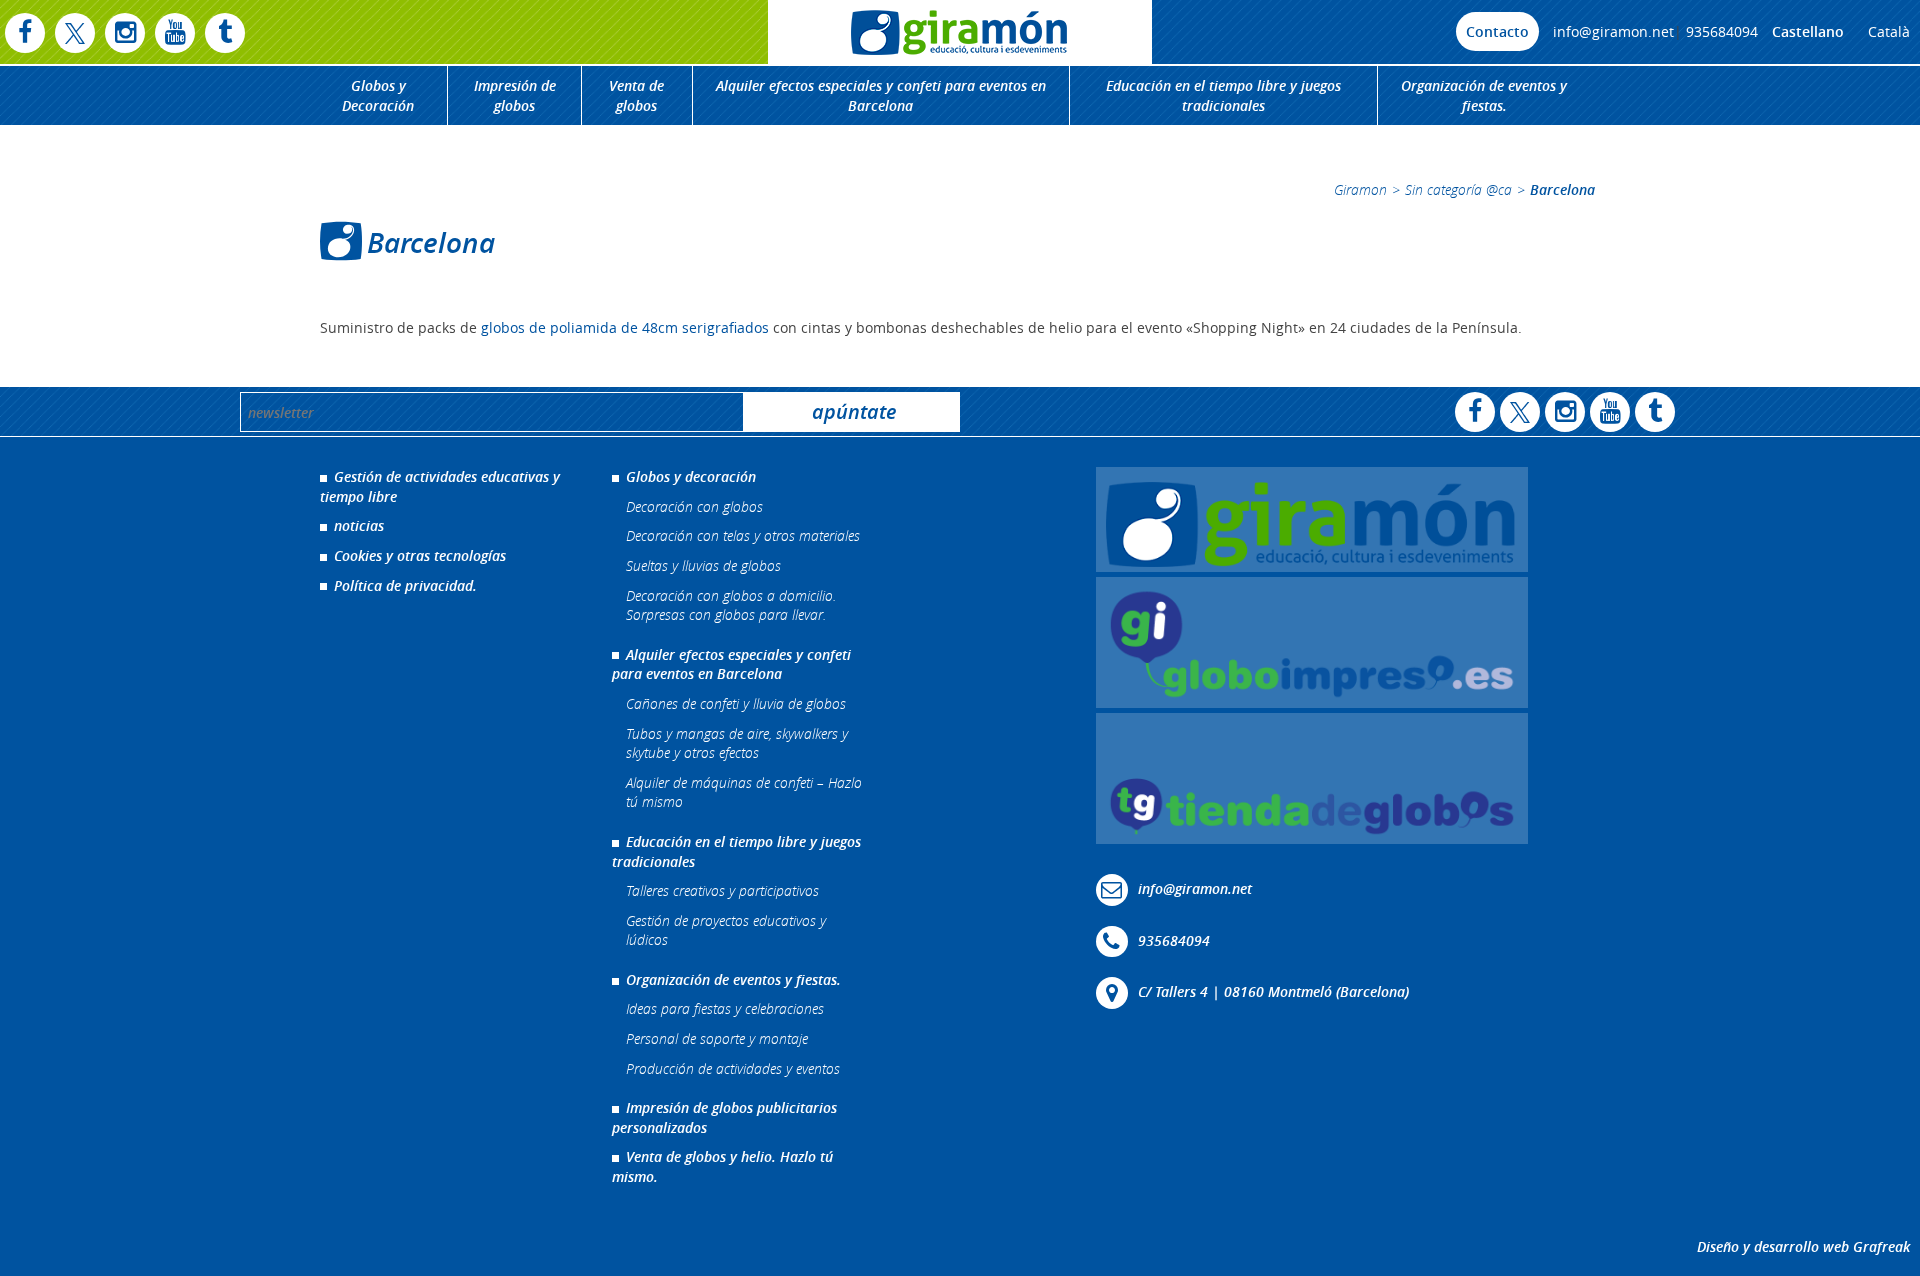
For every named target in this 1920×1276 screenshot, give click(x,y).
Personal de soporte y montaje (717, 1038)
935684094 (1722, 31)
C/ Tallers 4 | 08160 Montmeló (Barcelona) (1273, 991)
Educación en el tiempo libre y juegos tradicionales (1223, 95)
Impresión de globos (515, 95)
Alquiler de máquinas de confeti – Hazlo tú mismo (744, 792)
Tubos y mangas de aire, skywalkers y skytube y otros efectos (737, 743)
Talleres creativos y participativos (722, 890)
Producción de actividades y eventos (733, 1068)
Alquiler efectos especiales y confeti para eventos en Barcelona (881, 95)
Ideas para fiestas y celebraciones (725, 1008)
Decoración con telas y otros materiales (743, 535)
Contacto (1497, 31)
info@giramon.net (1613, 31)
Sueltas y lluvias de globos (703, 565)
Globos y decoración (691, 476)
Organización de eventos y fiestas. (1484, 95)
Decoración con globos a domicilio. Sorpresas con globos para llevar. (731, 605)
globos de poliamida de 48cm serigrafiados (625, 327)
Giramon (1360, 189)
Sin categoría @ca (1458, 189)
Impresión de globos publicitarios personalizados (724, 1117)
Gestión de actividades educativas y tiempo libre (440, 486)
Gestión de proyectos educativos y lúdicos (726, 930)
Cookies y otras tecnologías (420, 555)
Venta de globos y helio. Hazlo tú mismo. (722, 1166)
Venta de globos (636, 95)
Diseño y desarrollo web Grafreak (1803, 1246)
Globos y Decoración (378, 95)
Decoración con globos (694, 506)
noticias (359, 525)
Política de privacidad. (405, 585)
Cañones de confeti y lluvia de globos (736, 703)
